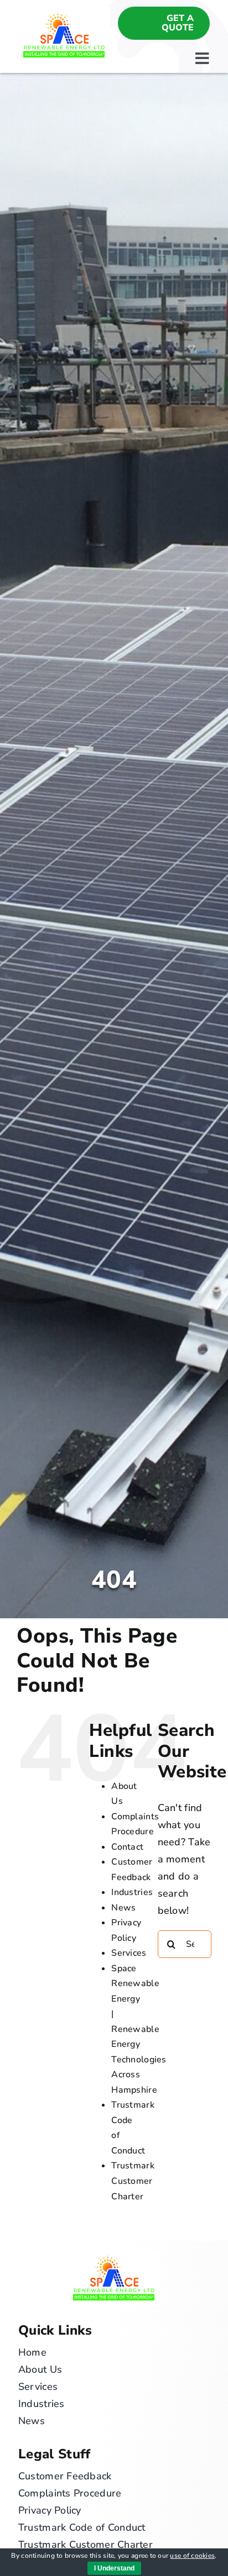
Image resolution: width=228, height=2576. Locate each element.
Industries (132, 1892)
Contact (127, 1847)
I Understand (114, 2568)
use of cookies (192, 2556)
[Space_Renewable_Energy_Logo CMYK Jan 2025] (64, 12)
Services (129, 1953)
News (123, 1908)
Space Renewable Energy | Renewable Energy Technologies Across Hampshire (139, 2029)
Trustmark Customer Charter (133, 2181)
